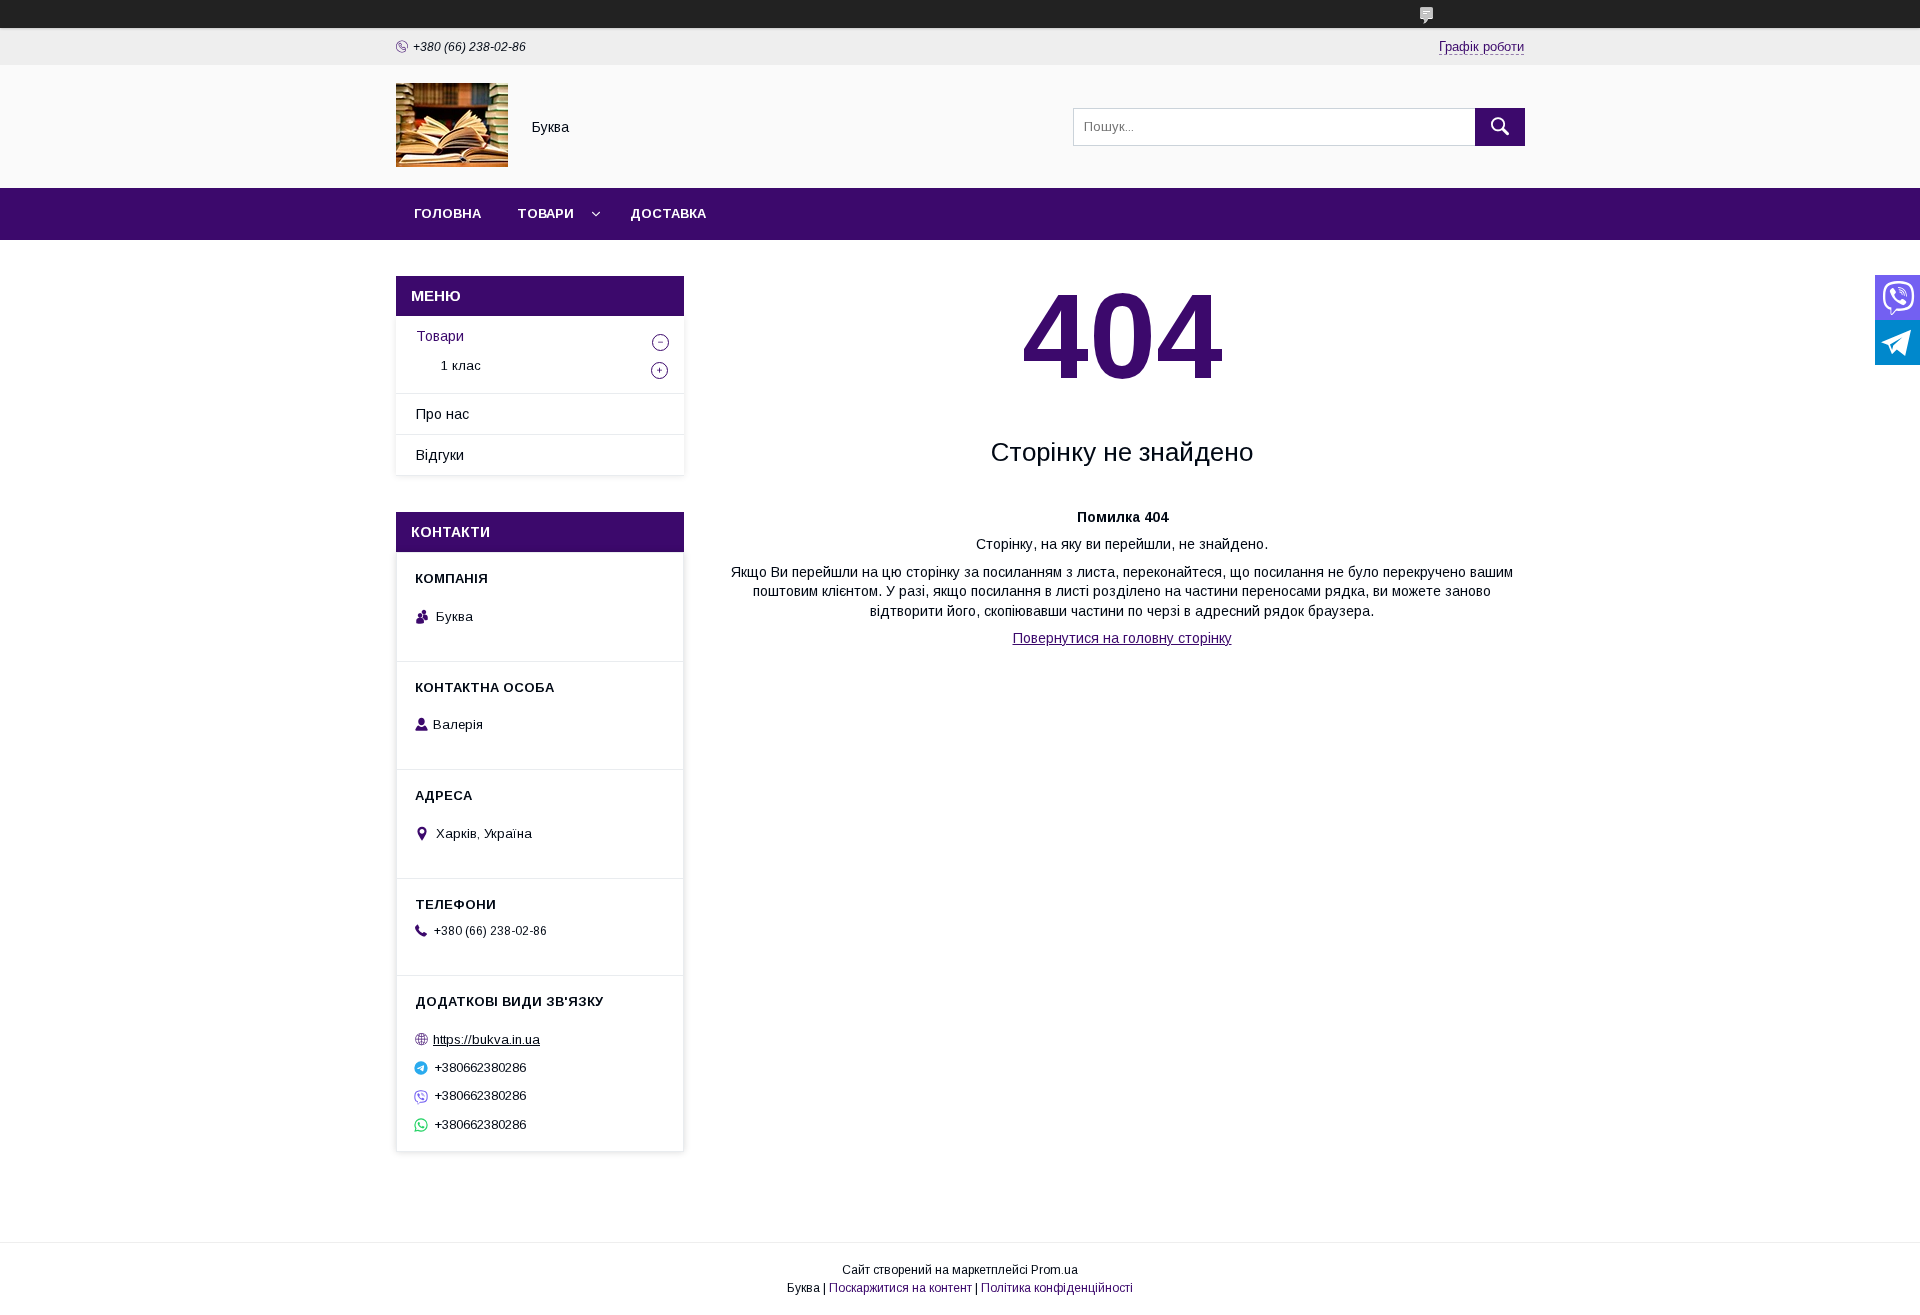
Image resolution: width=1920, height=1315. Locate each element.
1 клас (461, 365)
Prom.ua (1054, 1270)
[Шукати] (1500, 127)
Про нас (442, 414)
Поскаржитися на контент (900, 1288)
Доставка (668, 213)
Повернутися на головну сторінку (1122, 638)
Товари (545, 213)
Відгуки (440, 455)
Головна (447, 213)
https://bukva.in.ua (486, 1039)
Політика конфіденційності (1057, 1288)
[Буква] (452, 162)
